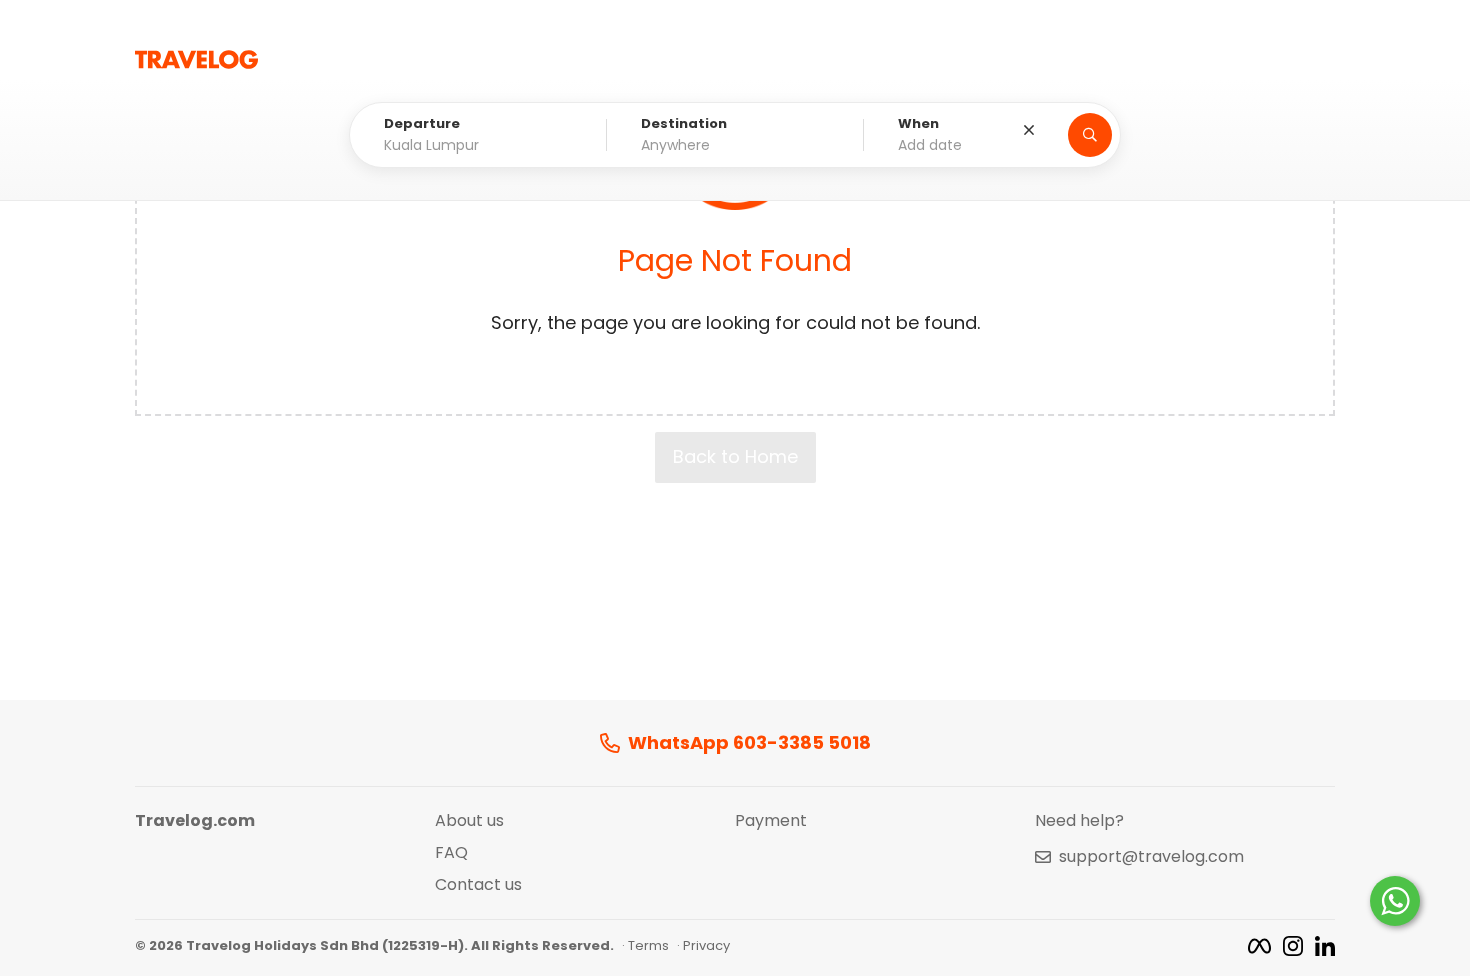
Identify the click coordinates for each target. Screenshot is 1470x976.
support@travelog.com (1151, 857)
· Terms (645, 946)
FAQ (451, 853)
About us (469, 821)
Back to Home (735, 456)
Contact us (478, 885)
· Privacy (703, 946)
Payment (771, 821)
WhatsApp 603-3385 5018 (749, 743)
